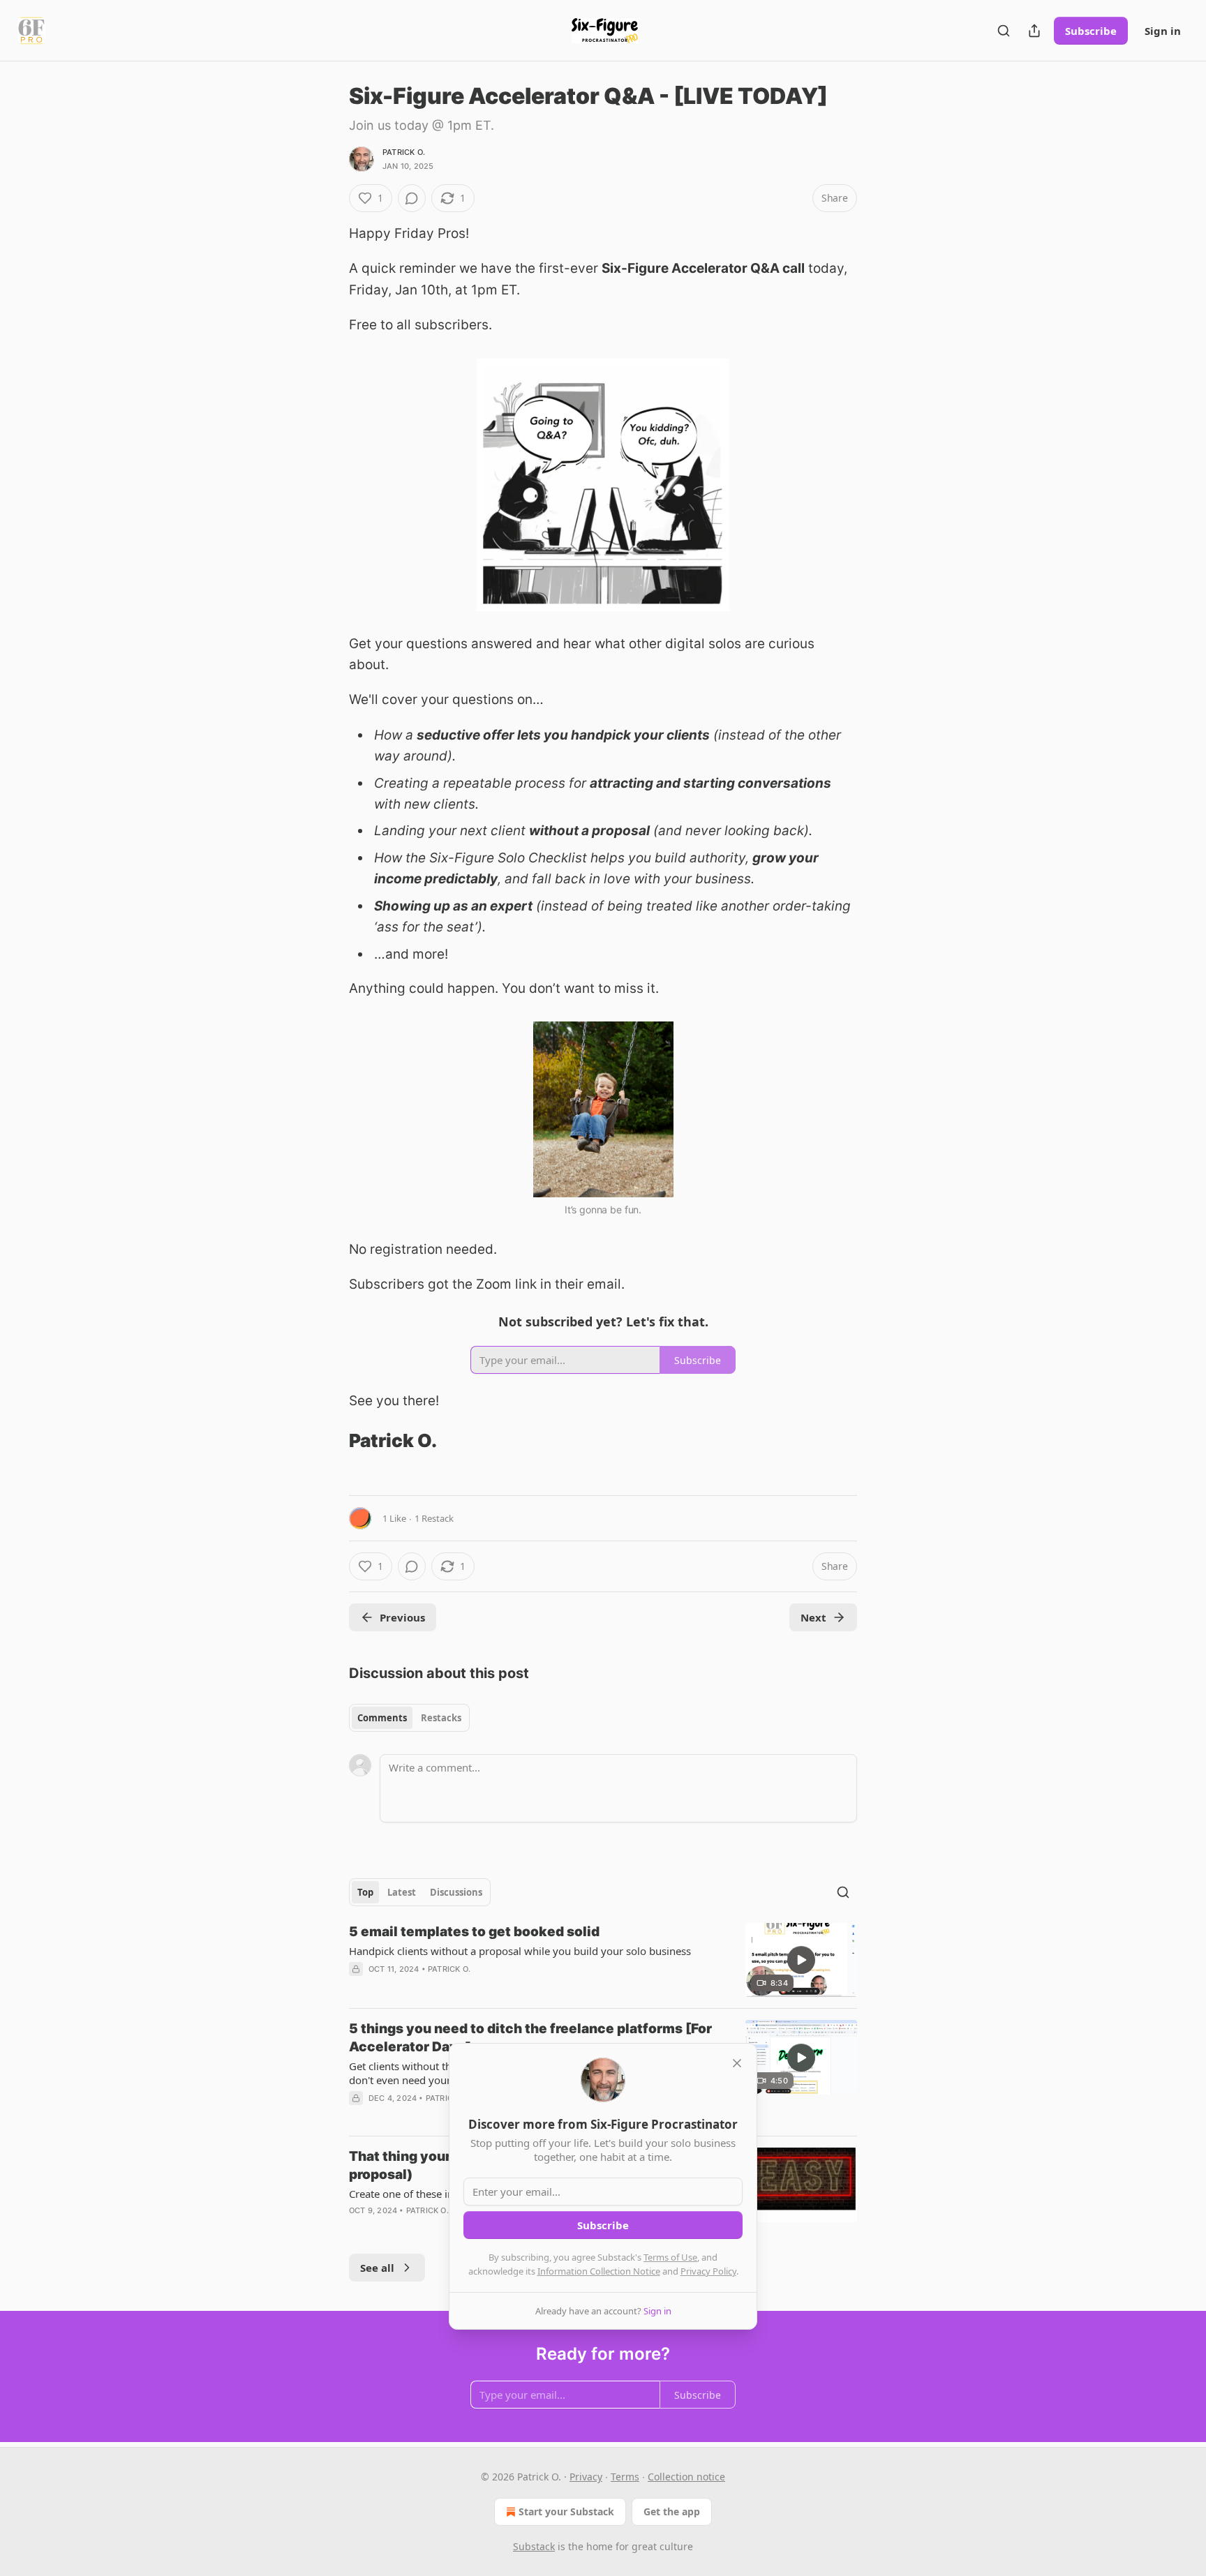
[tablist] (409, 1718)
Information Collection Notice (599, 2271)
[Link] (329, 1441)
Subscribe (1091, 31)
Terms (625, 2477)
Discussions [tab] (456, 1892)
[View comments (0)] (412, 198)
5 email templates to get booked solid (474, 1932)
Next (813, 1617)
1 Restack (434, 1518)
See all (377, 2268)
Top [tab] (365, 1892)
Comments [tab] (382, 1718)
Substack (534, 2546)
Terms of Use (670, 2257)
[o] (801, 1960)
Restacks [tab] (441, 1718)
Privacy (586, 2477)
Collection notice (686, 2477)
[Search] (1004, 31)
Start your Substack (566, 2511)
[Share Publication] (1034, 31)
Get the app (672, 2511)
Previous (402, 1617)
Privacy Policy (708, 2271)
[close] (737, 2063)
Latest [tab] (402, 1892)
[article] (603, 1960)
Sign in (1163, 31)
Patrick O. (404, 152)
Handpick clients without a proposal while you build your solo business (520, 1951)
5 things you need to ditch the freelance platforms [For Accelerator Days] (530, 2038)
